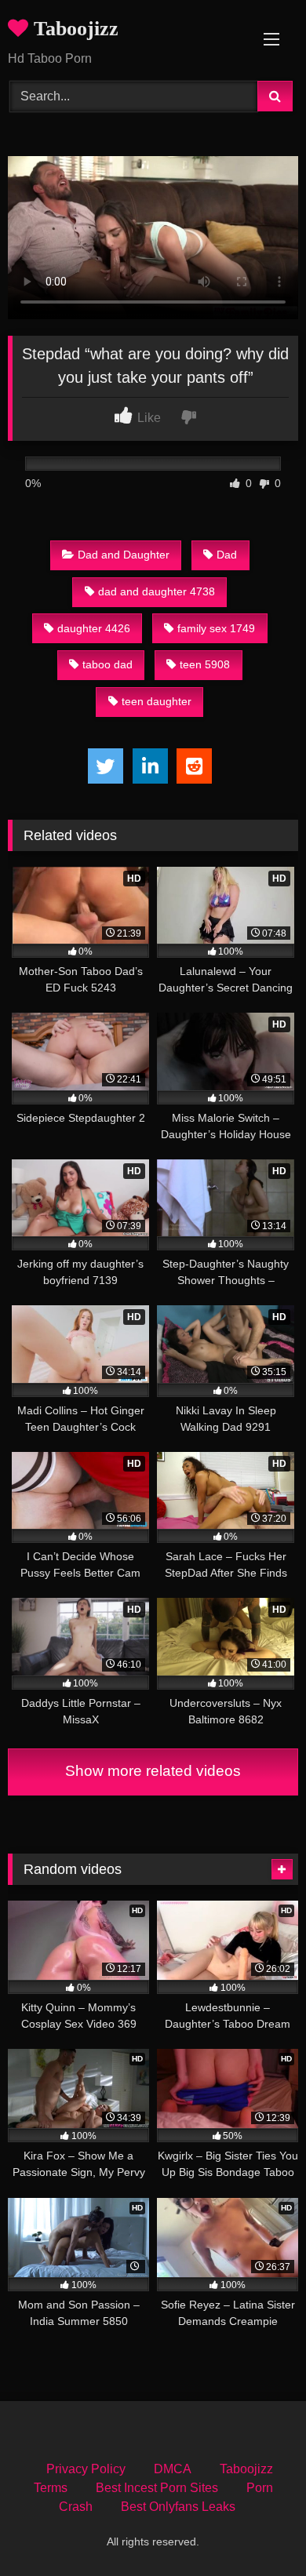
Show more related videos (153, 1771)
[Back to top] (257, 2529)
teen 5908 (205, 664)
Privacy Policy (86, 2469)
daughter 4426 (94, 628)
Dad (227, 555)
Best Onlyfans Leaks (178, 2507)
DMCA (173, 2469)
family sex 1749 (216, 628)
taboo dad (107, 664)
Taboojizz (73, 29)
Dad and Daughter (124, 555)
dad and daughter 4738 (157, 591)
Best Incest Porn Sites (157, 2488)
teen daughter (157, 701)
